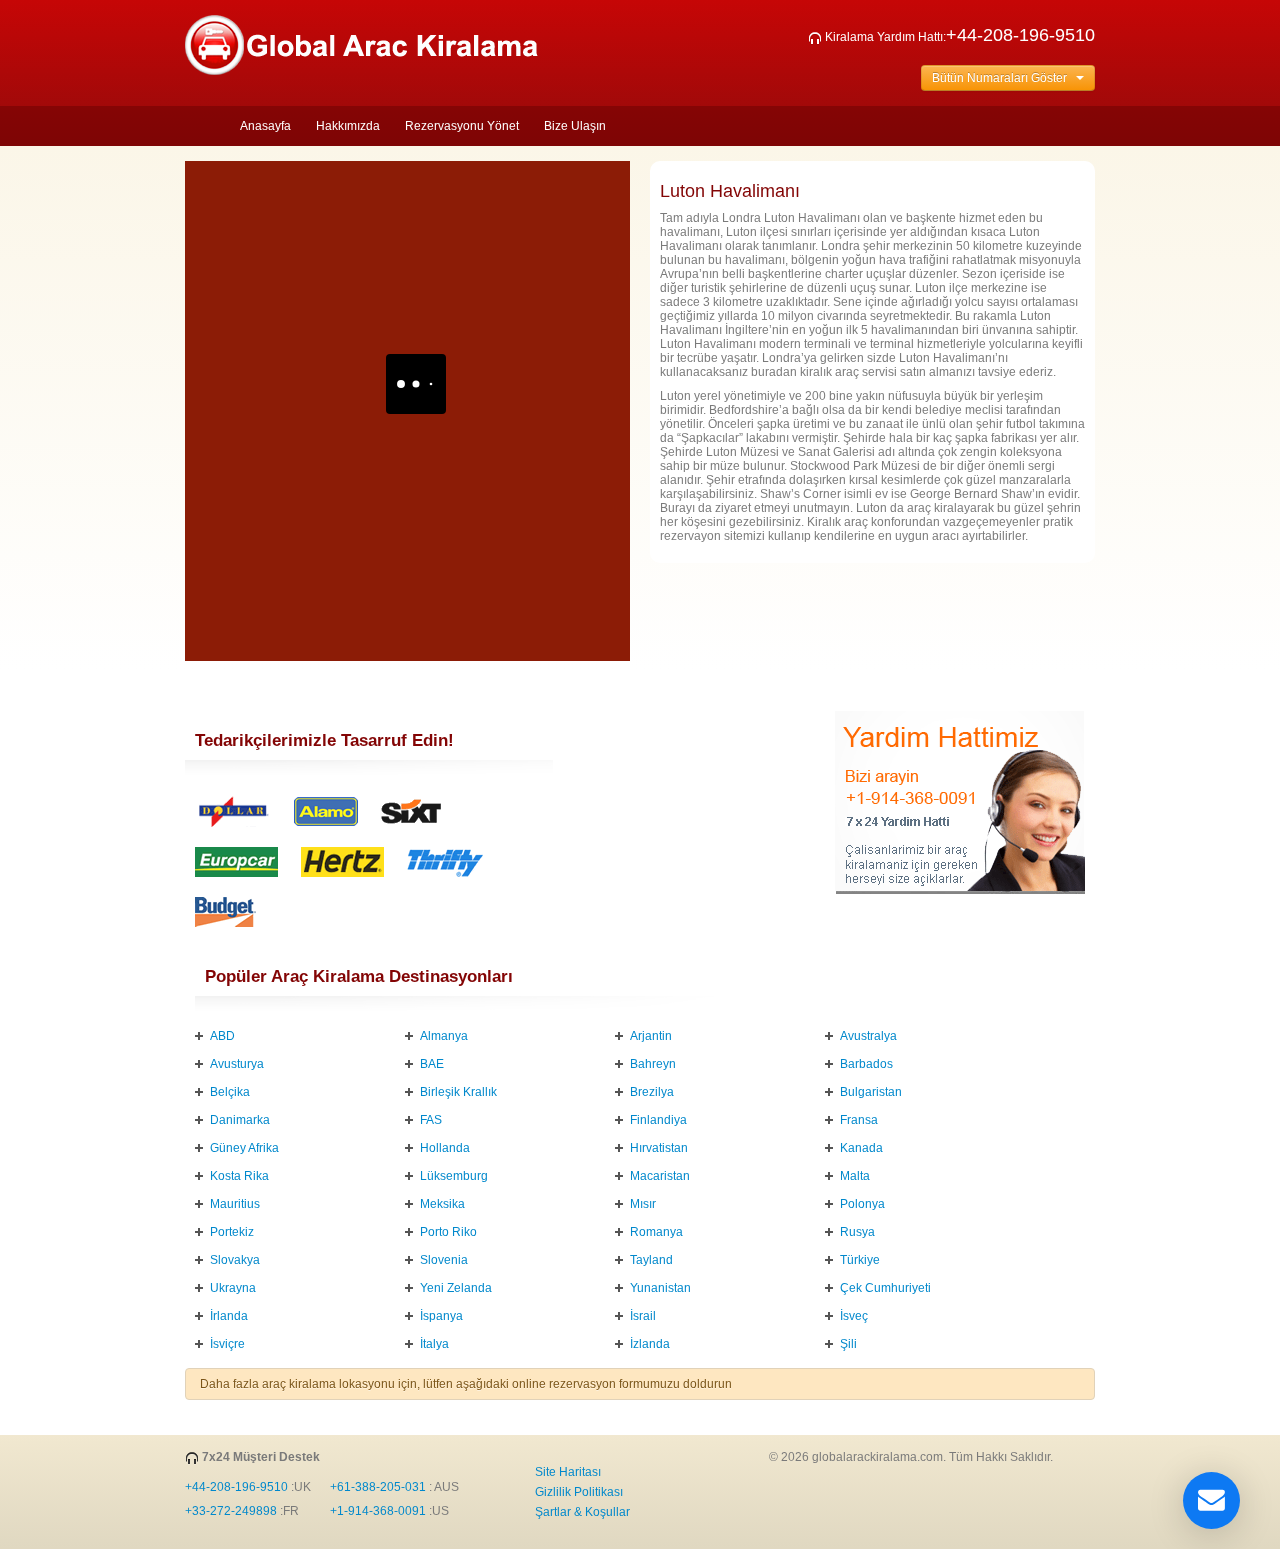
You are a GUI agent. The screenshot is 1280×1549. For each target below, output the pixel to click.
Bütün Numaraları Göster (1004, 78)
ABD (222, 1036)
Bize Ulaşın (575, 126)
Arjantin (651, 1036)
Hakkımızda (348, 126)
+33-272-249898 (231, 1511)
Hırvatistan (659, 1148)
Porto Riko (448, 1232)
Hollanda (445, 1148)
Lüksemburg (454, 1176)
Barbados (866, 1064)
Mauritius (235, 1204)
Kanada (861, 1148)
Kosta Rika (239, 1176)
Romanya (656, 1232)
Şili (848, 1344)
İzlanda (650, 1344)
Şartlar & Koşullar (582, 1512)
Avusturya (237, 1064)
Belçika (230, 1092)
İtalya (434, 1344)
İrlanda (229, 1316)
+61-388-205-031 (378, 1487)
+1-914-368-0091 (378, 1511)
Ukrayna (233, 1288)
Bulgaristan (871, 1092)
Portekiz (232, 1232)
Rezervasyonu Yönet (462, 126)
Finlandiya (658, 1120)
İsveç (854, 1316)
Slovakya (235, 1260)
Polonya (862, 1204)
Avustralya (868, 1036)
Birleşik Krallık (458, 1092)
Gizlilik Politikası (579, 1492)
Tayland (651, 1260)
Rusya (857, 1232)
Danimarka (240, 1120)
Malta (855, 1176)
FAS (431, 1120)
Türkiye (860, 1260)
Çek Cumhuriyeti (885, 1288)
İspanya (441, 1316)
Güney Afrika (244, 1148)
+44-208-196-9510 (1020, 35)
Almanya (444, 1036)
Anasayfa (265, 126)
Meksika (442, 1204)
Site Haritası (568, 1472)
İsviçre (227, 1344)
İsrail (643, 1316)
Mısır (643, 1204)
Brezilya (652, 1092)
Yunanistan (660, 1288)
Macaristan (660, 1176)
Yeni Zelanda (456, 1288)
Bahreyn (653, 1064)
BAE (432, 1064)
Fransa (859, 1120)
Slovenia (444, 1260)
